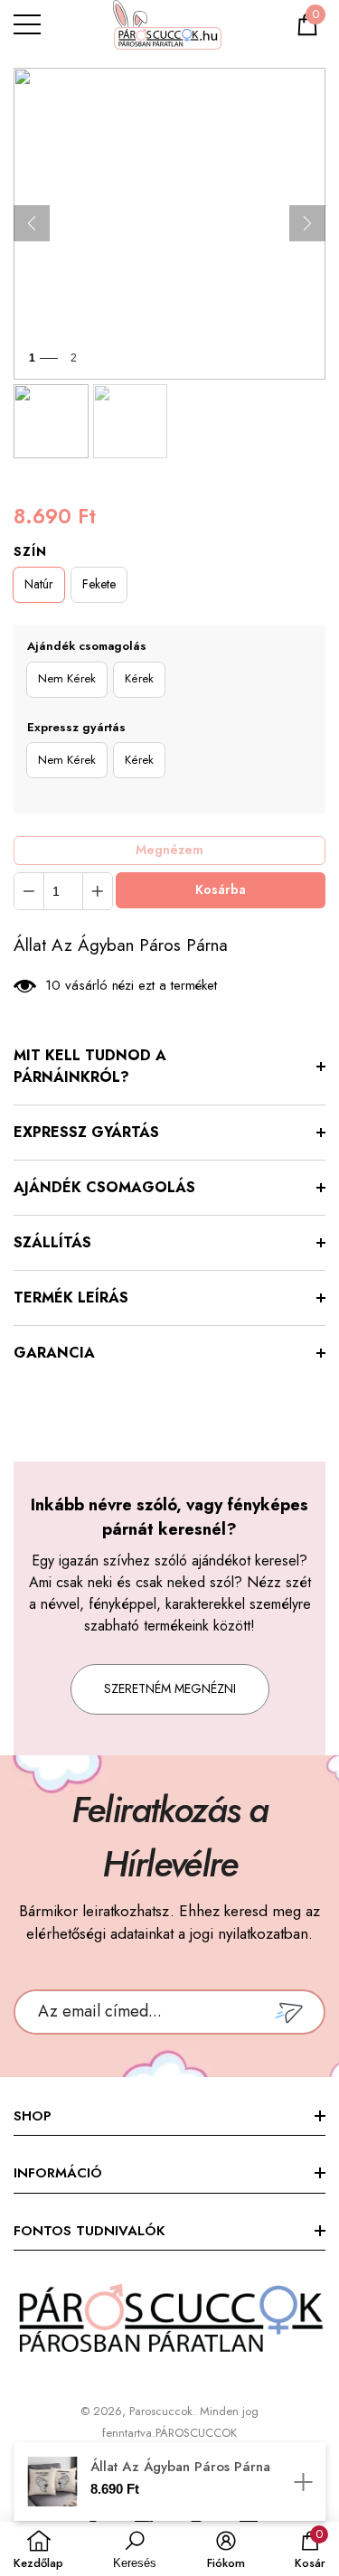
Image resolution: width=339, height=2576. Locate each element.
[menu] (27, 24)
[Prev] (32, 223)
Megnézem (169, 850)
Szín (30, 551)
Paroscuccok (161, 2411)
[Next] (307, 223)
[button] (307, 24)
